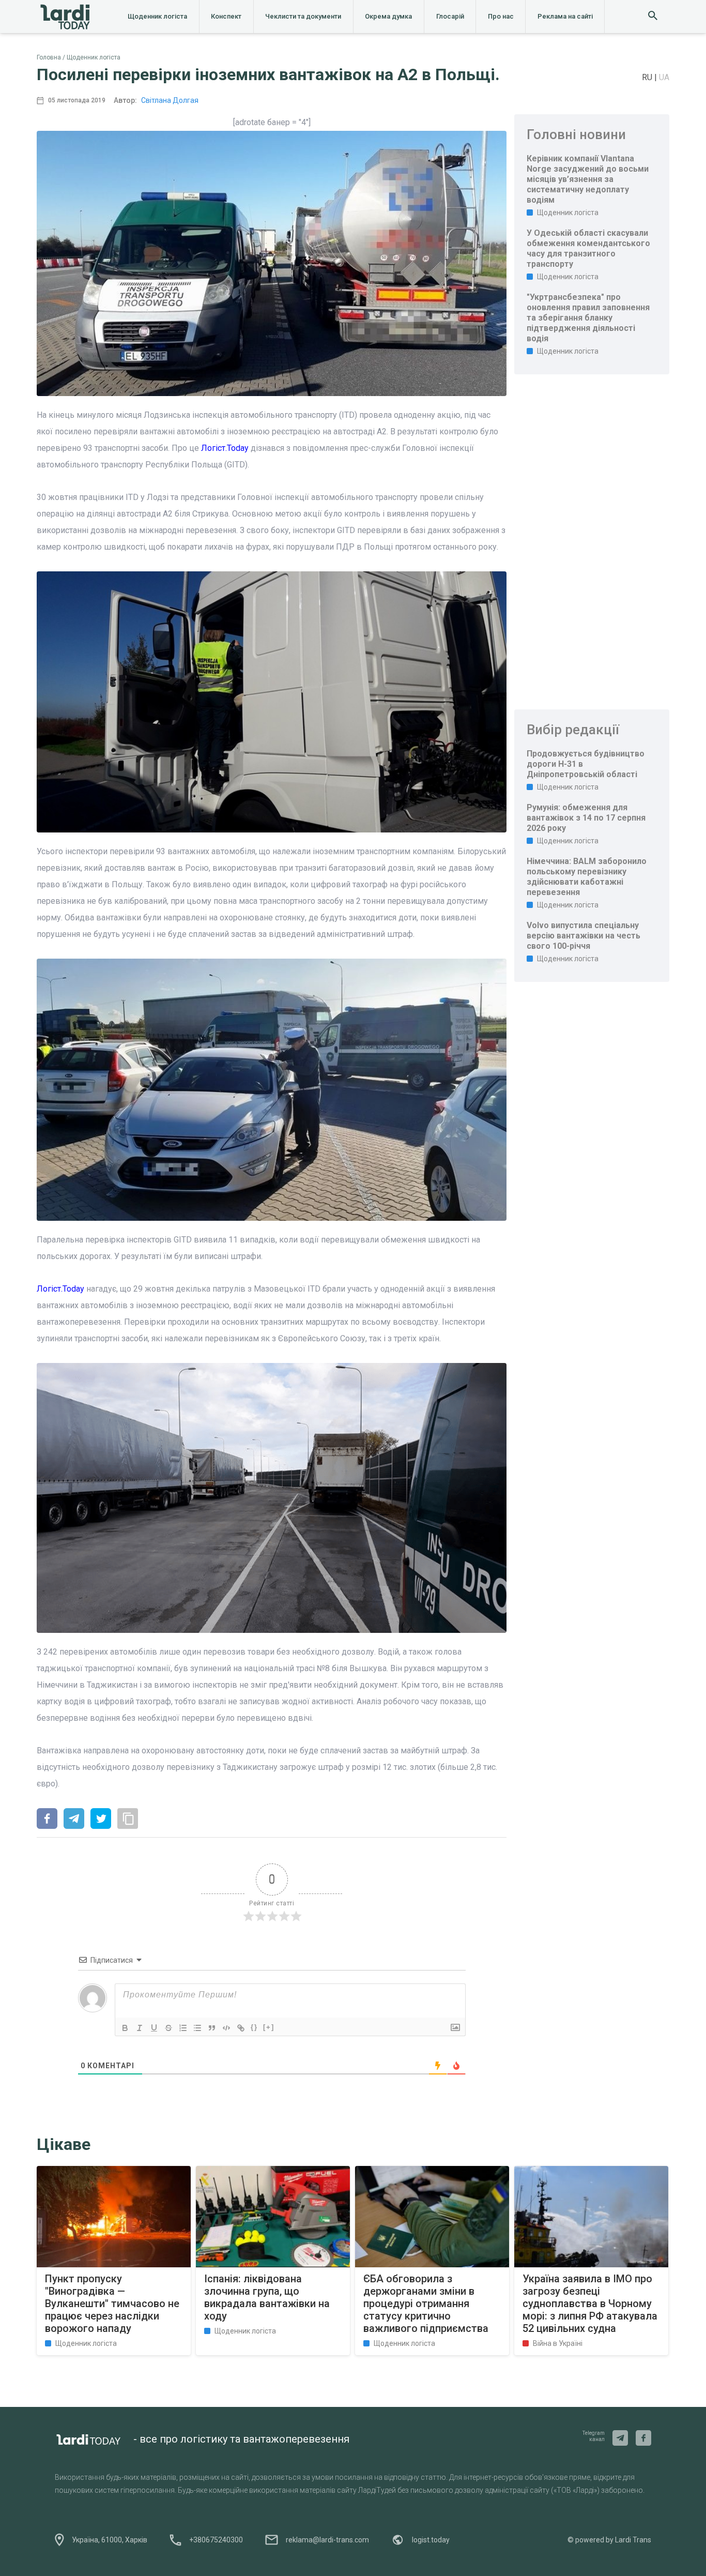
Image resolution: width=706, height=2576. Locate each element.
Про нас (501, 16)
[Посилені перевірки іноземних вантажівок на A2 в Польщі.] (47, 1820)
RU (648, 77)
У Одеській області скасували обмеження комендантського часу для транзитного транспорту (588, 248)
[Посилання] (241, 2028)
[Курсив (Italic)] (140, 2028)
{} (254, 2027)
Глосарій (450, 16)
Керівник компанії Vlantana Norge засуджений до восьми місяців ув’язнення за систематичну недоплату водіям (588, 179)
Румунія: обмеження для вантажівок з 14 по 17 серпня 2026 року (586, 818)
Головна (49, 57)
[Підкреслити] (154, 2028)
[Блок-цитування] (212, 2028)
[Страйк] (168, 2028)
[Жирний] (125, 2028)
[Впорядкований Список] (183, 2028)
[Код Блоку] (226, 2028)
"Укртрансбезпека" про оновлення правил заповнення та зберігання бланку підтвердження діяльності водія (588, 318)
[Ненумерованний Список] (197, 2028)
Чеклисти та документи (303, 16)
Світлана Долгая (170, 100)
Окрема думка (388, 16)
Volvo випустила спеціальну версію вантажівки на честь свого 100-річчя (584, 936)
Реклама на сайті (565, 16)
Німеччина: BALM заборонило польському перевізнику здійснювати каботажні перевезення (587, 877)
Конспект (226, 16)
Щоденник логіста (157, 16)
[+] (269, 2027)
